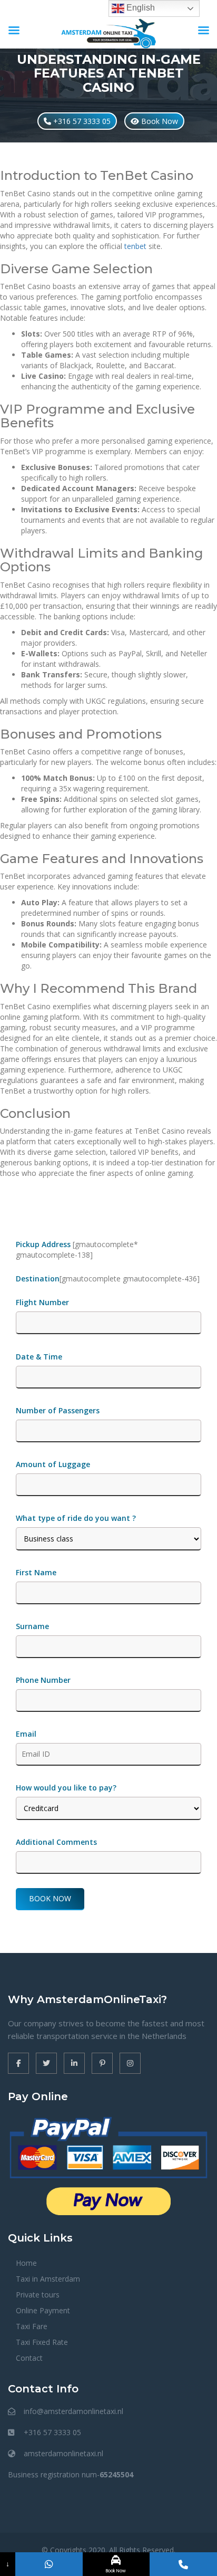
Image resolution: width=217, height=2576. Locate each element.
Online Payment (43, 2310)
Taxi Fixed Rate (42, 2342)
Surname (32, 1626)
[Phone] (183, 2564)
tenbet (135, 246)
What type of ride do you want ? (76, 1518)
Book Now (159, 121)
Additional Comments (56, 1842)
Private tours (38, 2295)
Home (26, 2263)
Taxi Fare (32, 2326)
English (140, 8)
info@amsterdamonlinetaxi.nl (73, 2411)
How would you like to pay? (66, 1788)
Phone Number (43, 1680)
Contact (29, 2358)
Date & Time (39, 1357)
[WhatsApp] (49, 2564)
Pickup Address (44, 1244)
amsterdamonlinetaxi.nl (63, 2453)
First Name (36, 1572)
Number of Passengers (58, 1410)
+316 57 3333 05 (81, 121)
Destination (38, 1279)
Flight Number (43, 1302)
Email (26, 1734)
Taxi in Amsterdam (48, 2279)
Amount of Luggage (53, 1464)
